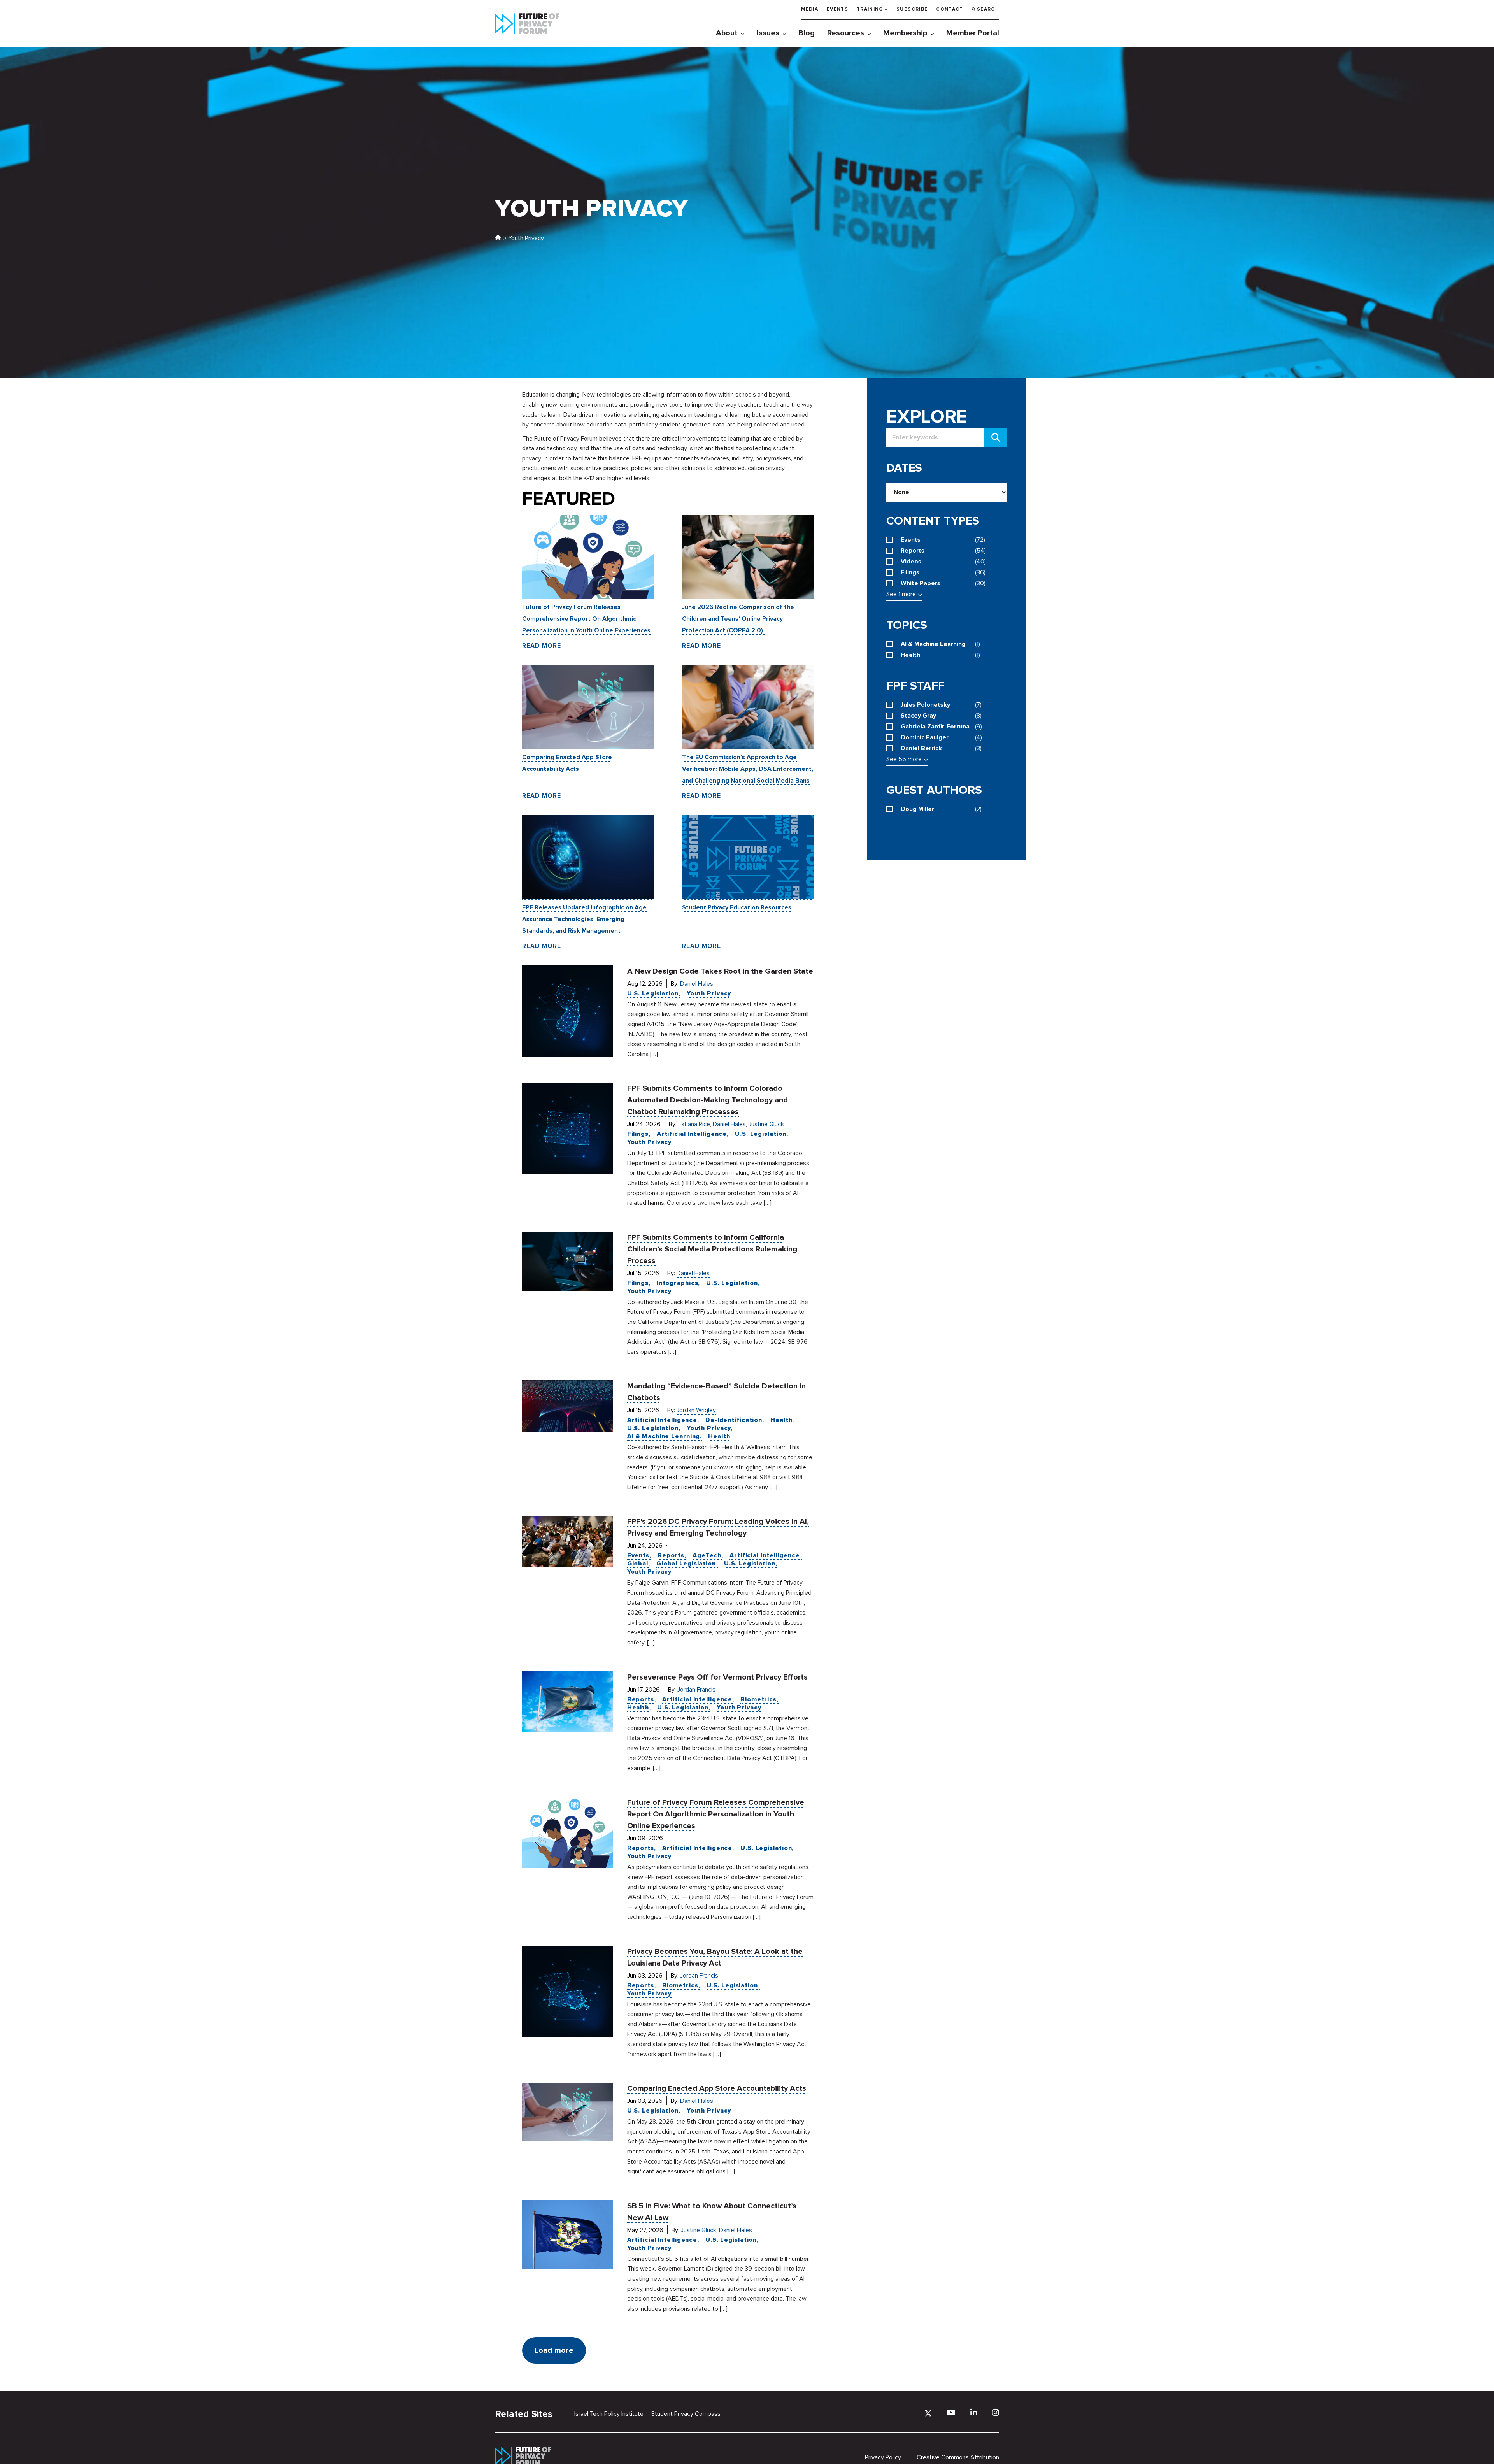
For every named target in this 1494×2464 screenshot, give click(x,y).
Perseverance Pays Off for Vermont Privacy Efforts (717, 1677)
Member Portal (973, 33)
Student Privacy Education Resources (737, 907)
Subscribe (912, 9)
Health (781, 1420)
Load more (554, 2350)
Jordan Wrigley (696, 1410)
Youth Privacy (709, 993)
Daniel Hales (697, 984)
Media (810, 9)
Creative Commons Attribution (958, 2457)
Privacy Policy (883, 2457)
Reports (671, 1555)
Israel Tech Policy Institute (609, 2414)
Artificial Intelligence (692, 1134)
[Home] (498, 238)
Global (638, 1564)
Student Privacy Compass (686, 2414)
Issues (768, 33)
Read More (542, 646)
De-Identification (734, 1420)
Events (837, 9)
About (727, 33)
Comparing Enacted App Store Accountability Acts (717, 2088)
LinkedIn (974, 2412)
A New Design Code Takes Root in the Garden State (720, 971)
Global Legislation (686, 1564)
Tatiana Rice (694, 1124)
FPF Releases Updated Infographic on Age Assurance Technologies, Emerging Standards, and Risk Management (584, 919)
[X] (928, 2413)
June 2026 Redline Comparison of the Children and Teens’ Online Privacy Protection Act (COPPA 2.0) (738, 619)
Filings (638, 1134)
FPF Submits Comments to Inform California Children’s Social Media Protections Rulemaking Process (712, 1249)
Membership (905, 33)
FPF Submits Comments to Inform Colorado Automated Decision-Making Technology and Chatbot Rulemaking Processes (708, 1100)
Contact (950, 9)
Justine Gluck (766, 1124)
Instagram (996, 2412)
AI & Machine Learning (664, 1436)
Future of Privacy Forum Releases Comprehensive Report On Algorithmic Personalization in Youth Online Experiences (586, 619)
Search (988, 9)
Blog (807, 33)
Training (870, 9)
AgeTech (707, 1555)
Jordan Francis (696, 1690)
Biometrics (758, 1699)
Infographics (678, 1283)
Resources (846, 33)
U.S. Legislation (653, 993)
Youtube (951, 2412)
